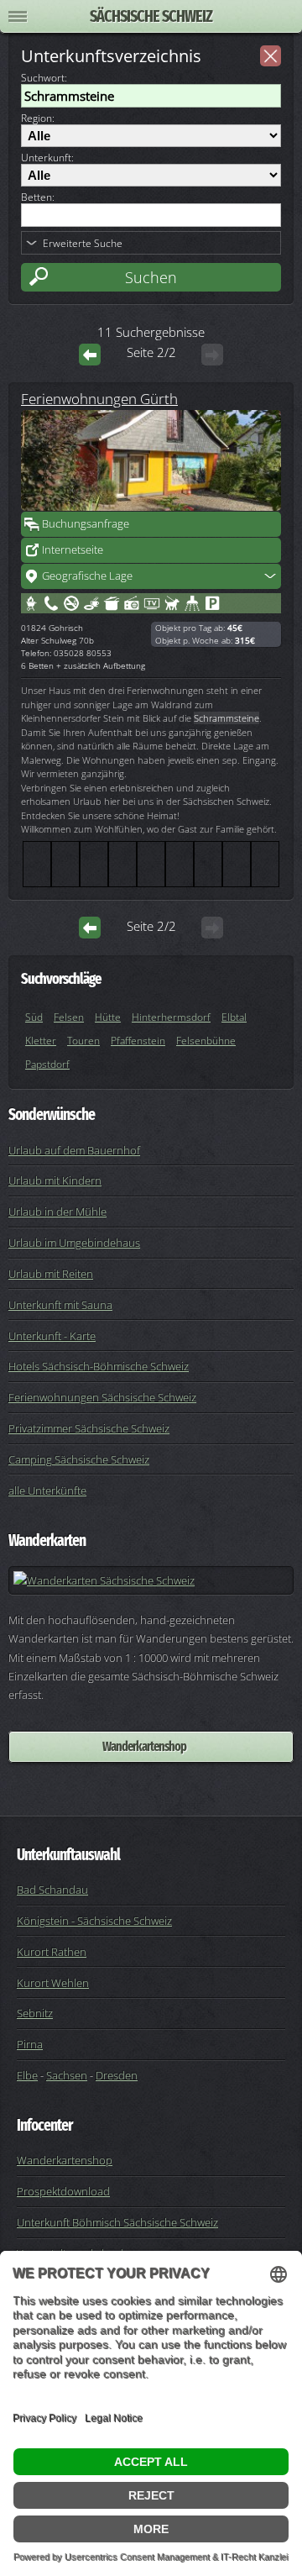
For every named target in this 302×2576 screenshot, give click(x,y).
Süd (34, 1017)
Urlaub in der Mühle (57, 1212)
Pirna (30, 2044)
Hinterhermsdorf (171, 1017)
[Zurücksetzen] (271, 56)
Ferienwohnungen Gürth (99, 398)
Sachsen (67, 2075)
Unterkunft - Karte (52, 1336)
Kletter (41, 1041)
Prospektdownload (63, 2191)
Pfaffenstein (138, 1041)
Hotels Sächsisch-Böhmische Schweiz (99, 1366)
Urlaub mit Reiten (51, 1274)
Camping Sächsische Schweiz (79, 1459)
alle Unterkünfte (47, 1490)
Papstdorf (47, 1064)
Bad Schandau (52, 1890)
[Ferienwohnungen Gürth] (151, 460)
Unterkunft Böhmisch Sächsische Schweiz (117, 2222)
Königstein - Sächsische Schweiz (94, 1921)
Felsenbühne (206, 1041)
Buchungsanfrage (86, 523)
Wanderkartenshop (144, 1746)
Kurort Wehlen (53, 1983)
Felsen (69, 1017)
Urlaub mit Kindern (55, 1180)
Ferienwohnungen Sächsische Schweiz (102, 1397)
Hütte (108, 1017)
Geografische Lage (87, 576)
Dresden (117, 2075)
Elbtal (234, 1017)
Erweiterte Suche (83, 243)
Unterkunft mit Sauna (60, 1305)
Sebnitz (35, 2013)
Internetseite (73, 549)
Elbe (27, 2075)
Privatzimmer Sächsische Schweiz (89, 1428)
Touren (83, 1041)
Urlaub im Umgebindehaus (74, 1243)
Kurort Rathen (52, 1952)
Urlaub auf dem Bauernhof (74, 1150)
